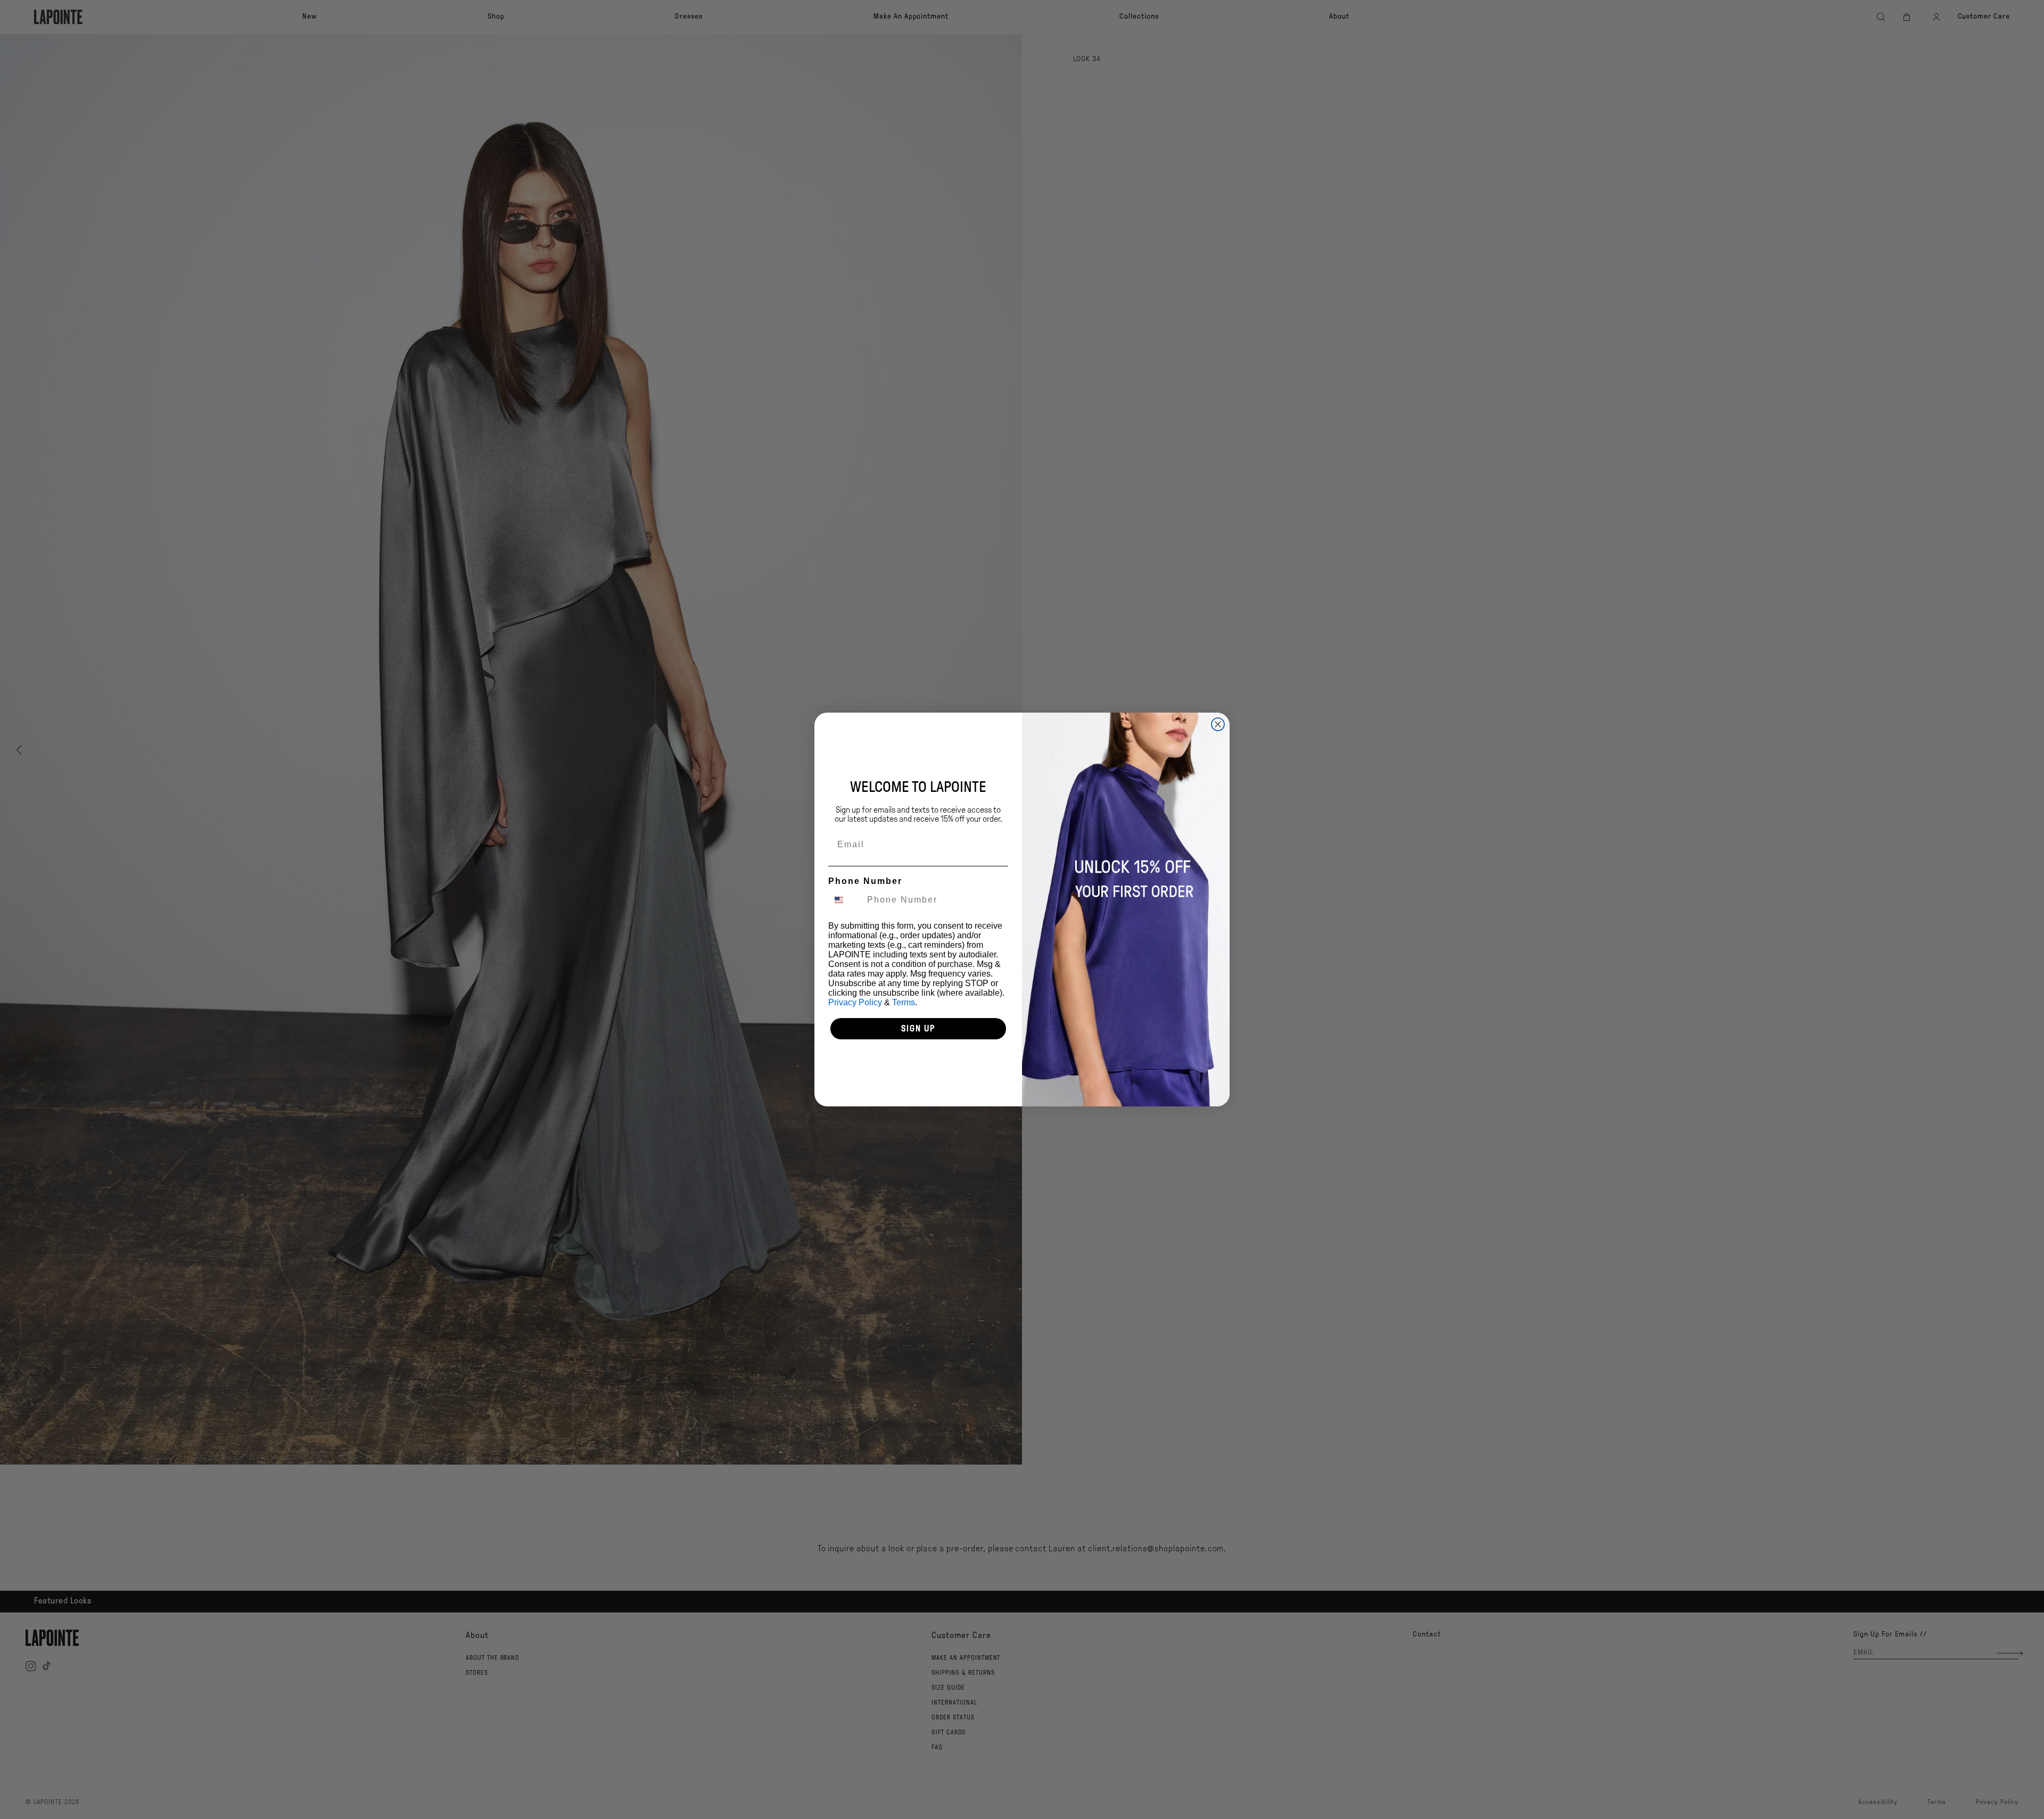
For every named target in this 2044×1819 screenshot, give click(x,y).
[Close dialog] (1218, 724)
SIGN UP (918, 1028)
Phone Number (865, 881)
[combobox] (845, 900)
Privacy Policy (855, 1002)
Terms (904, 1002)
